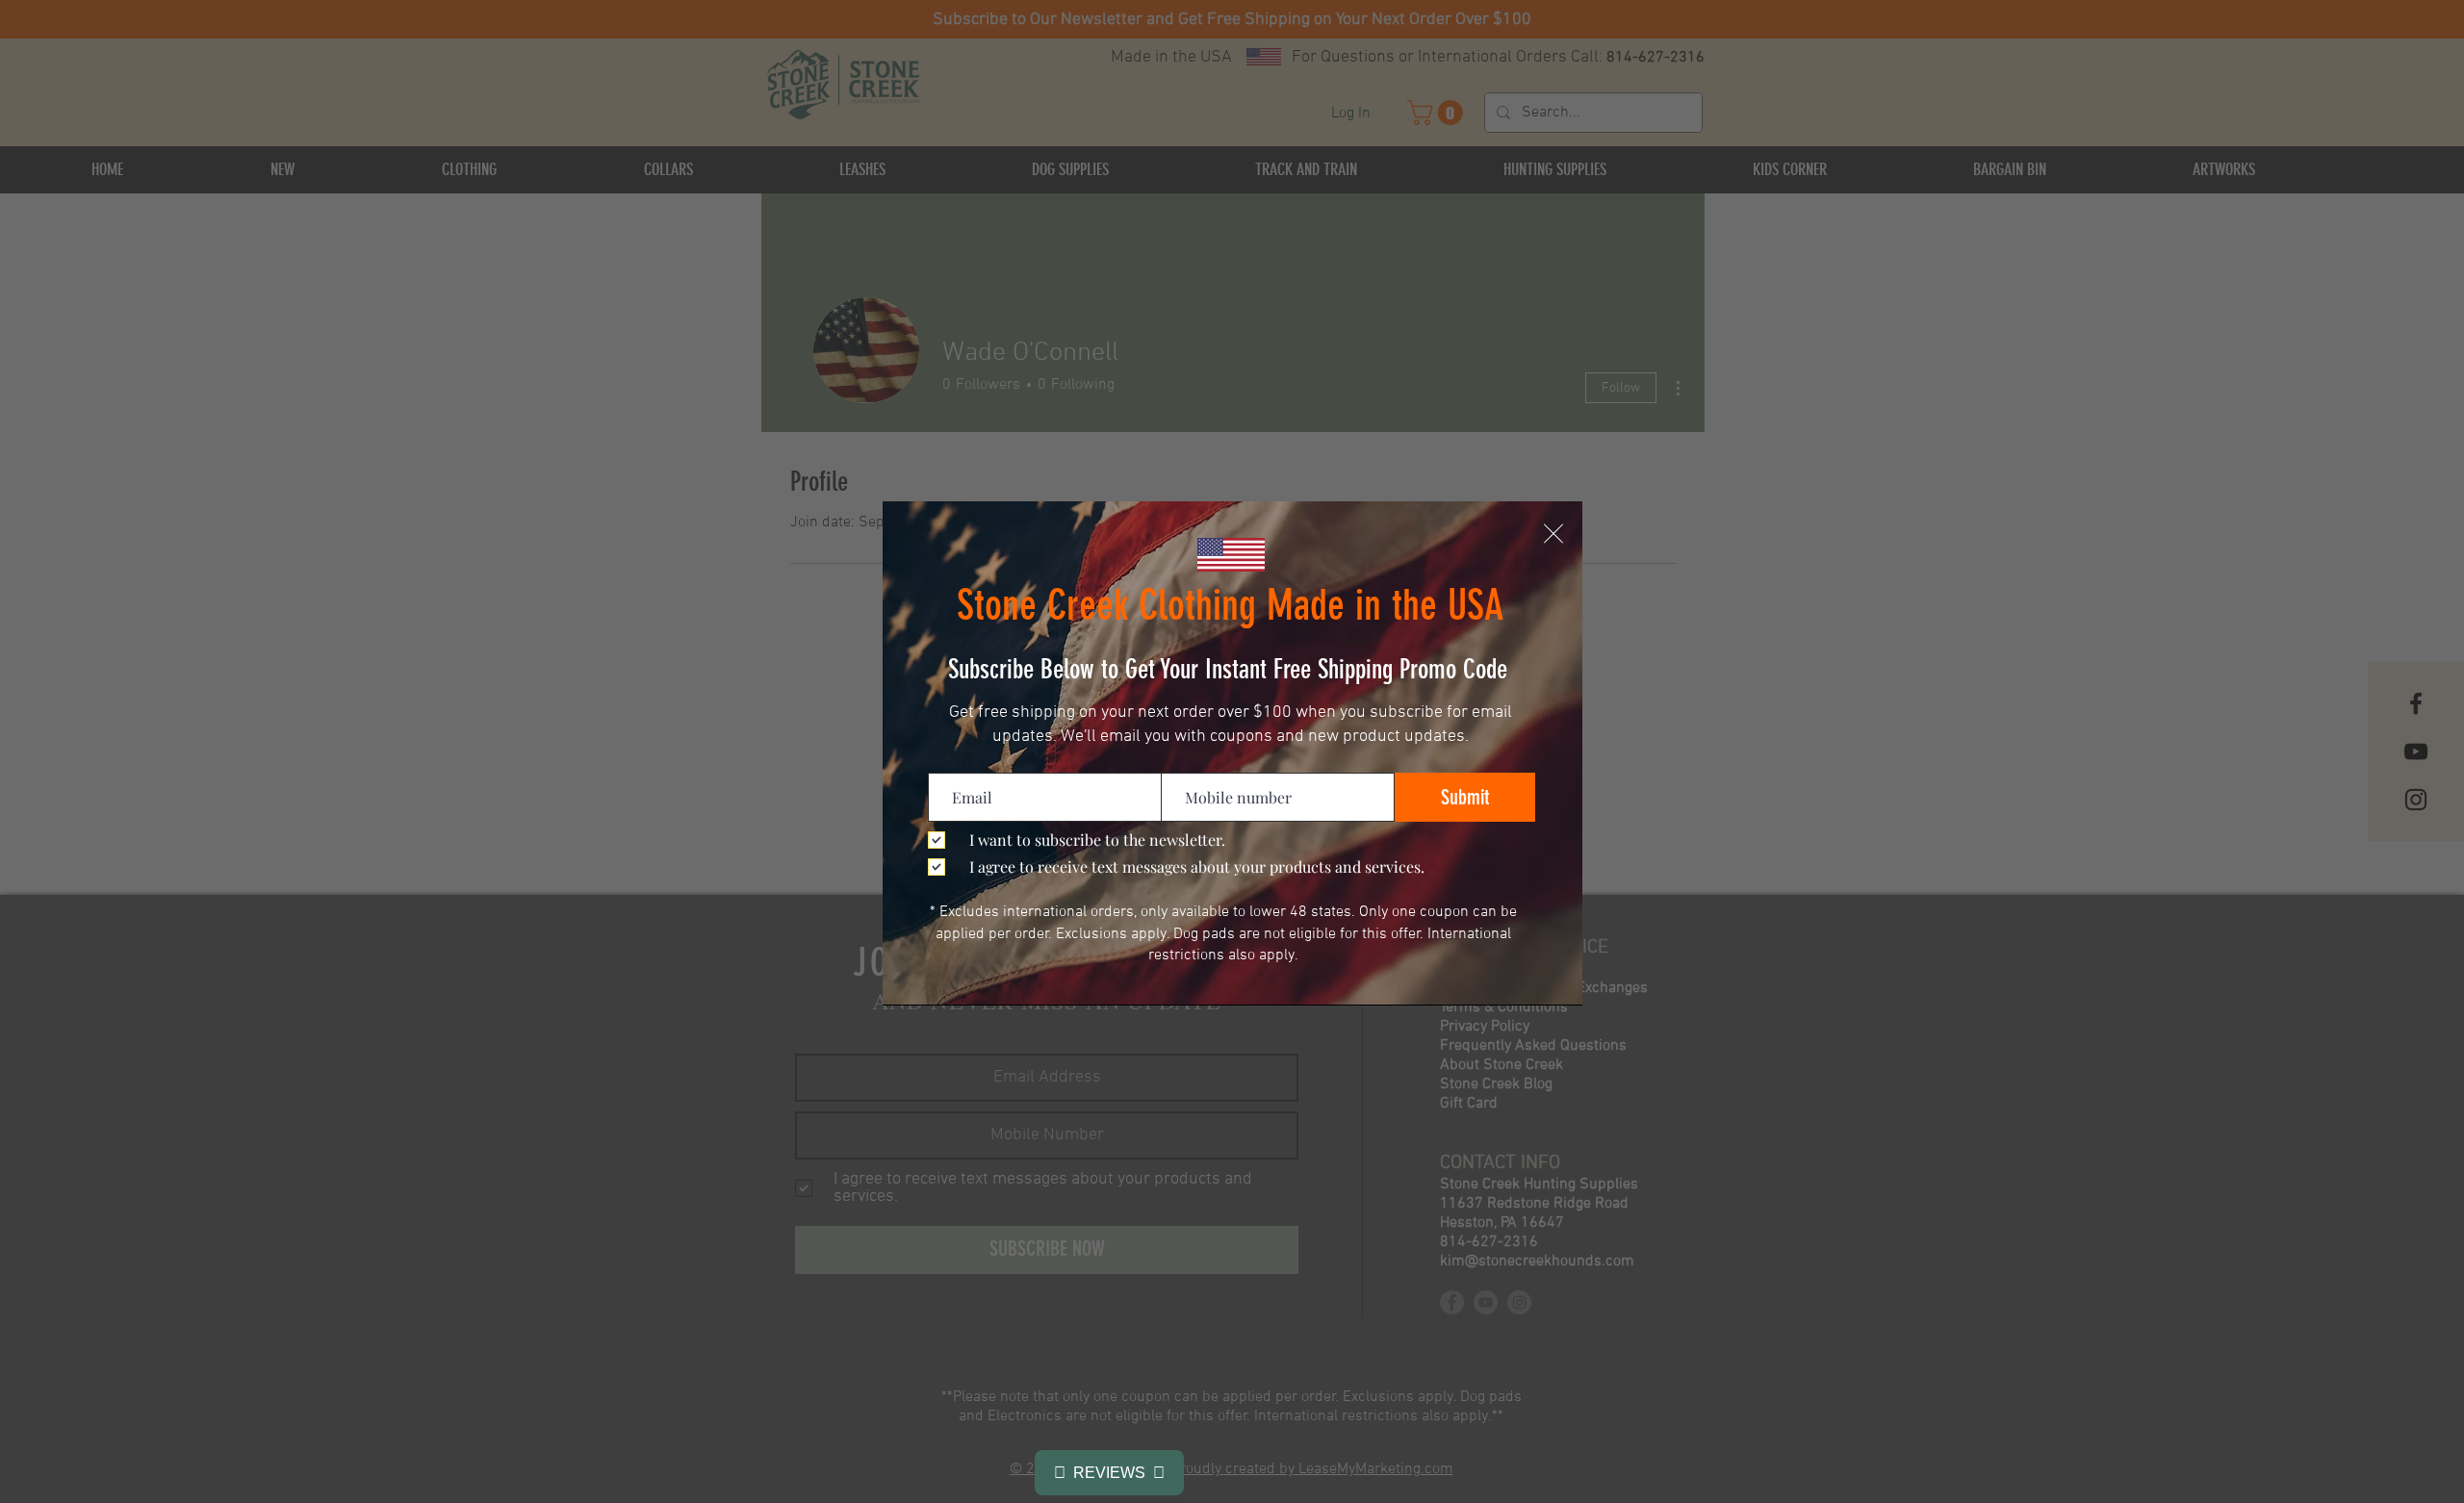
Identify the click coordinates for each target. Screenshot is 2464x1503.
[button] (1553, 534)
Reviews (1109, 1473)
